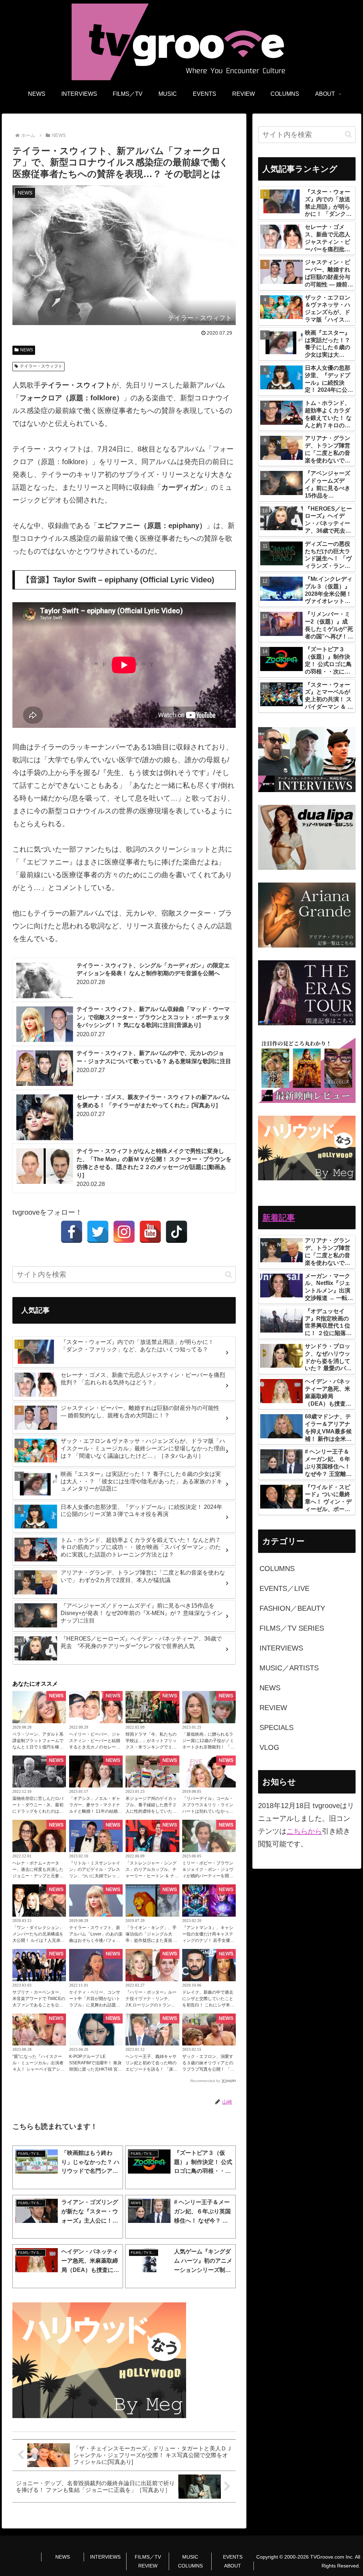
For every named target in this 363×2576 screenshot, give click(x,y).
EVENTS (233, 2557)
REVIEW (148, 2566)
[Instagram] (124, 1232)
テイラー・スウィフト (41, 366)
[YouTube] (150, 1232)
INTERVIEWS (105, 2557)
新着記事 (279, 1218)
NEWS (27, 350)
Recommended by (205, 2081)
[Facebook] (72, 1232)
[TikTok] (177, 1232)
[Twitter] (98, 1232)
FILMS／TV (148, 2557)
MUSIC (190, 2557)
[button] (228, 1275)
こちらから (304, 1831)
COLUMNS (190, 2566)
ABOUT (233, 2566)
